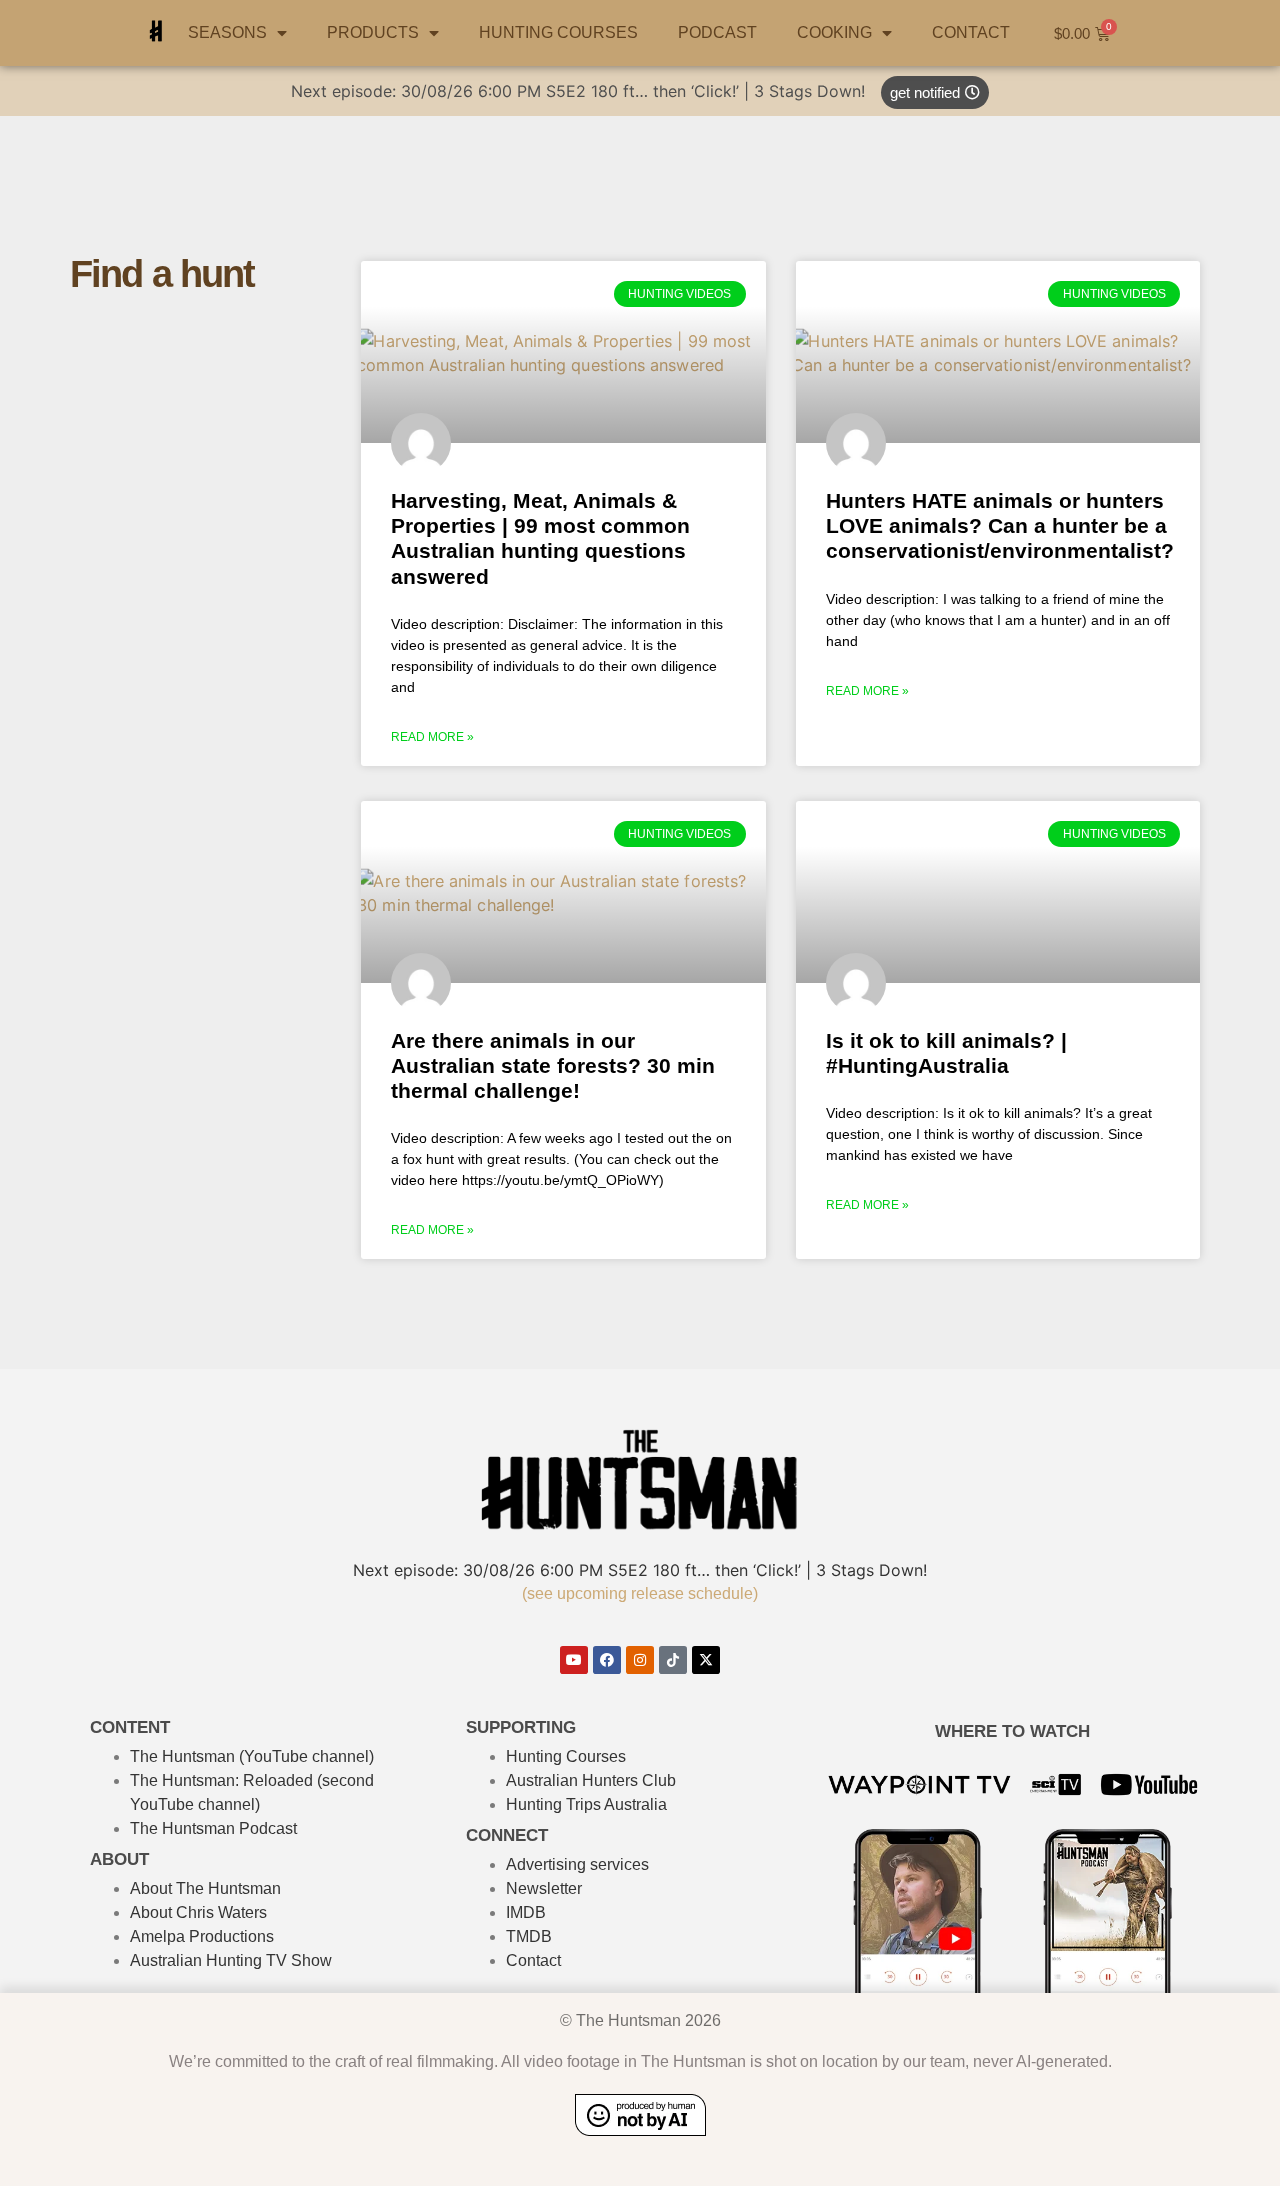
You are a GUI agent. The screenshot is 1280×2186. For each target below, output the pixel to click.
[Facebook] (607, 1660)
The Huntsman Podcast (213, 1828)
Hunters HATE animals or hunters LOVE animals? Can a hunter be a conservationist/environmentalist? (1000, 525)
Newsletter (544, 1888)
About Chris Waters (198, 1912)
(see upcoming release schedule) (640, 1593)
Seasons (227, 32)
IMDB (526, 1912)
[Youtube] (574, 1660)
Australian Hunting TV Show (231, 1960)
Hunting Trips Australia (586, 1804)
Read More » (432, 737)
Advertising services (577, 1864)
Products (373, 32)
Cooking (834, 32)
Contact (971, 32)
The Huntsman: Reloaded (221, 1780)
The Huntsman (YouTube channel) (252, 1756)
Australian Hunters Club (591, 1780)
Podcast (717, 32)
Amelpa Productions (202, 1936)
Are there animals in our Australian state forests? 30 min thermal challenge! (553, 1065)
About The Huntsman (205, 1888)
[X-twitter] (706, 1660)
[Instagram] (640, 1660)
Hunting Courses (566, 1756)
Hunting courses (558, 32)
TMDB (529, 1936)
